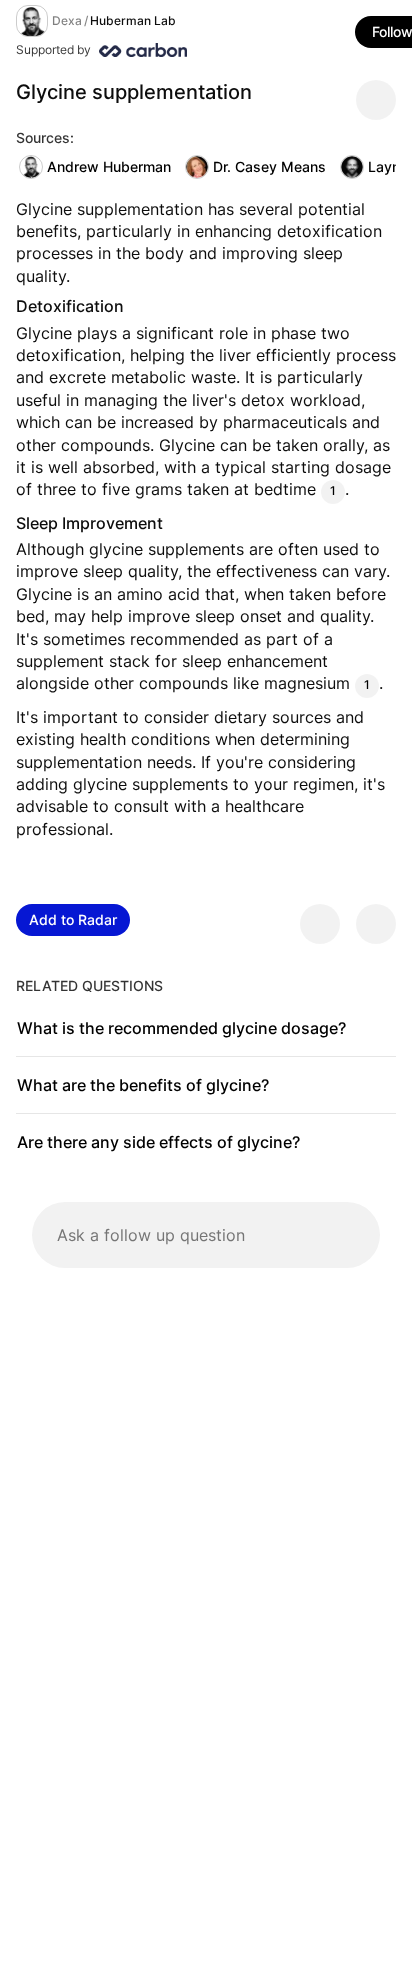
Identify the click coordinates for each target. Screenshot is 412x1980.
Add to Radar (73, 919)
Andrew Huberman (109, 166)
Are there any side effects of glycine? (158, 1142)
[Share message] (376, 100)
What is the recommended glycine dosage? (181, 1028)
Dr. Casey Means (269, 166)
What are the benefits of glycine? (143, 1085)
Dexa (67, 20)
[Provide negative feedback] (376, 924)
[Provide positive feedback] (320, 924)
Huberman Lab (133, 20)
